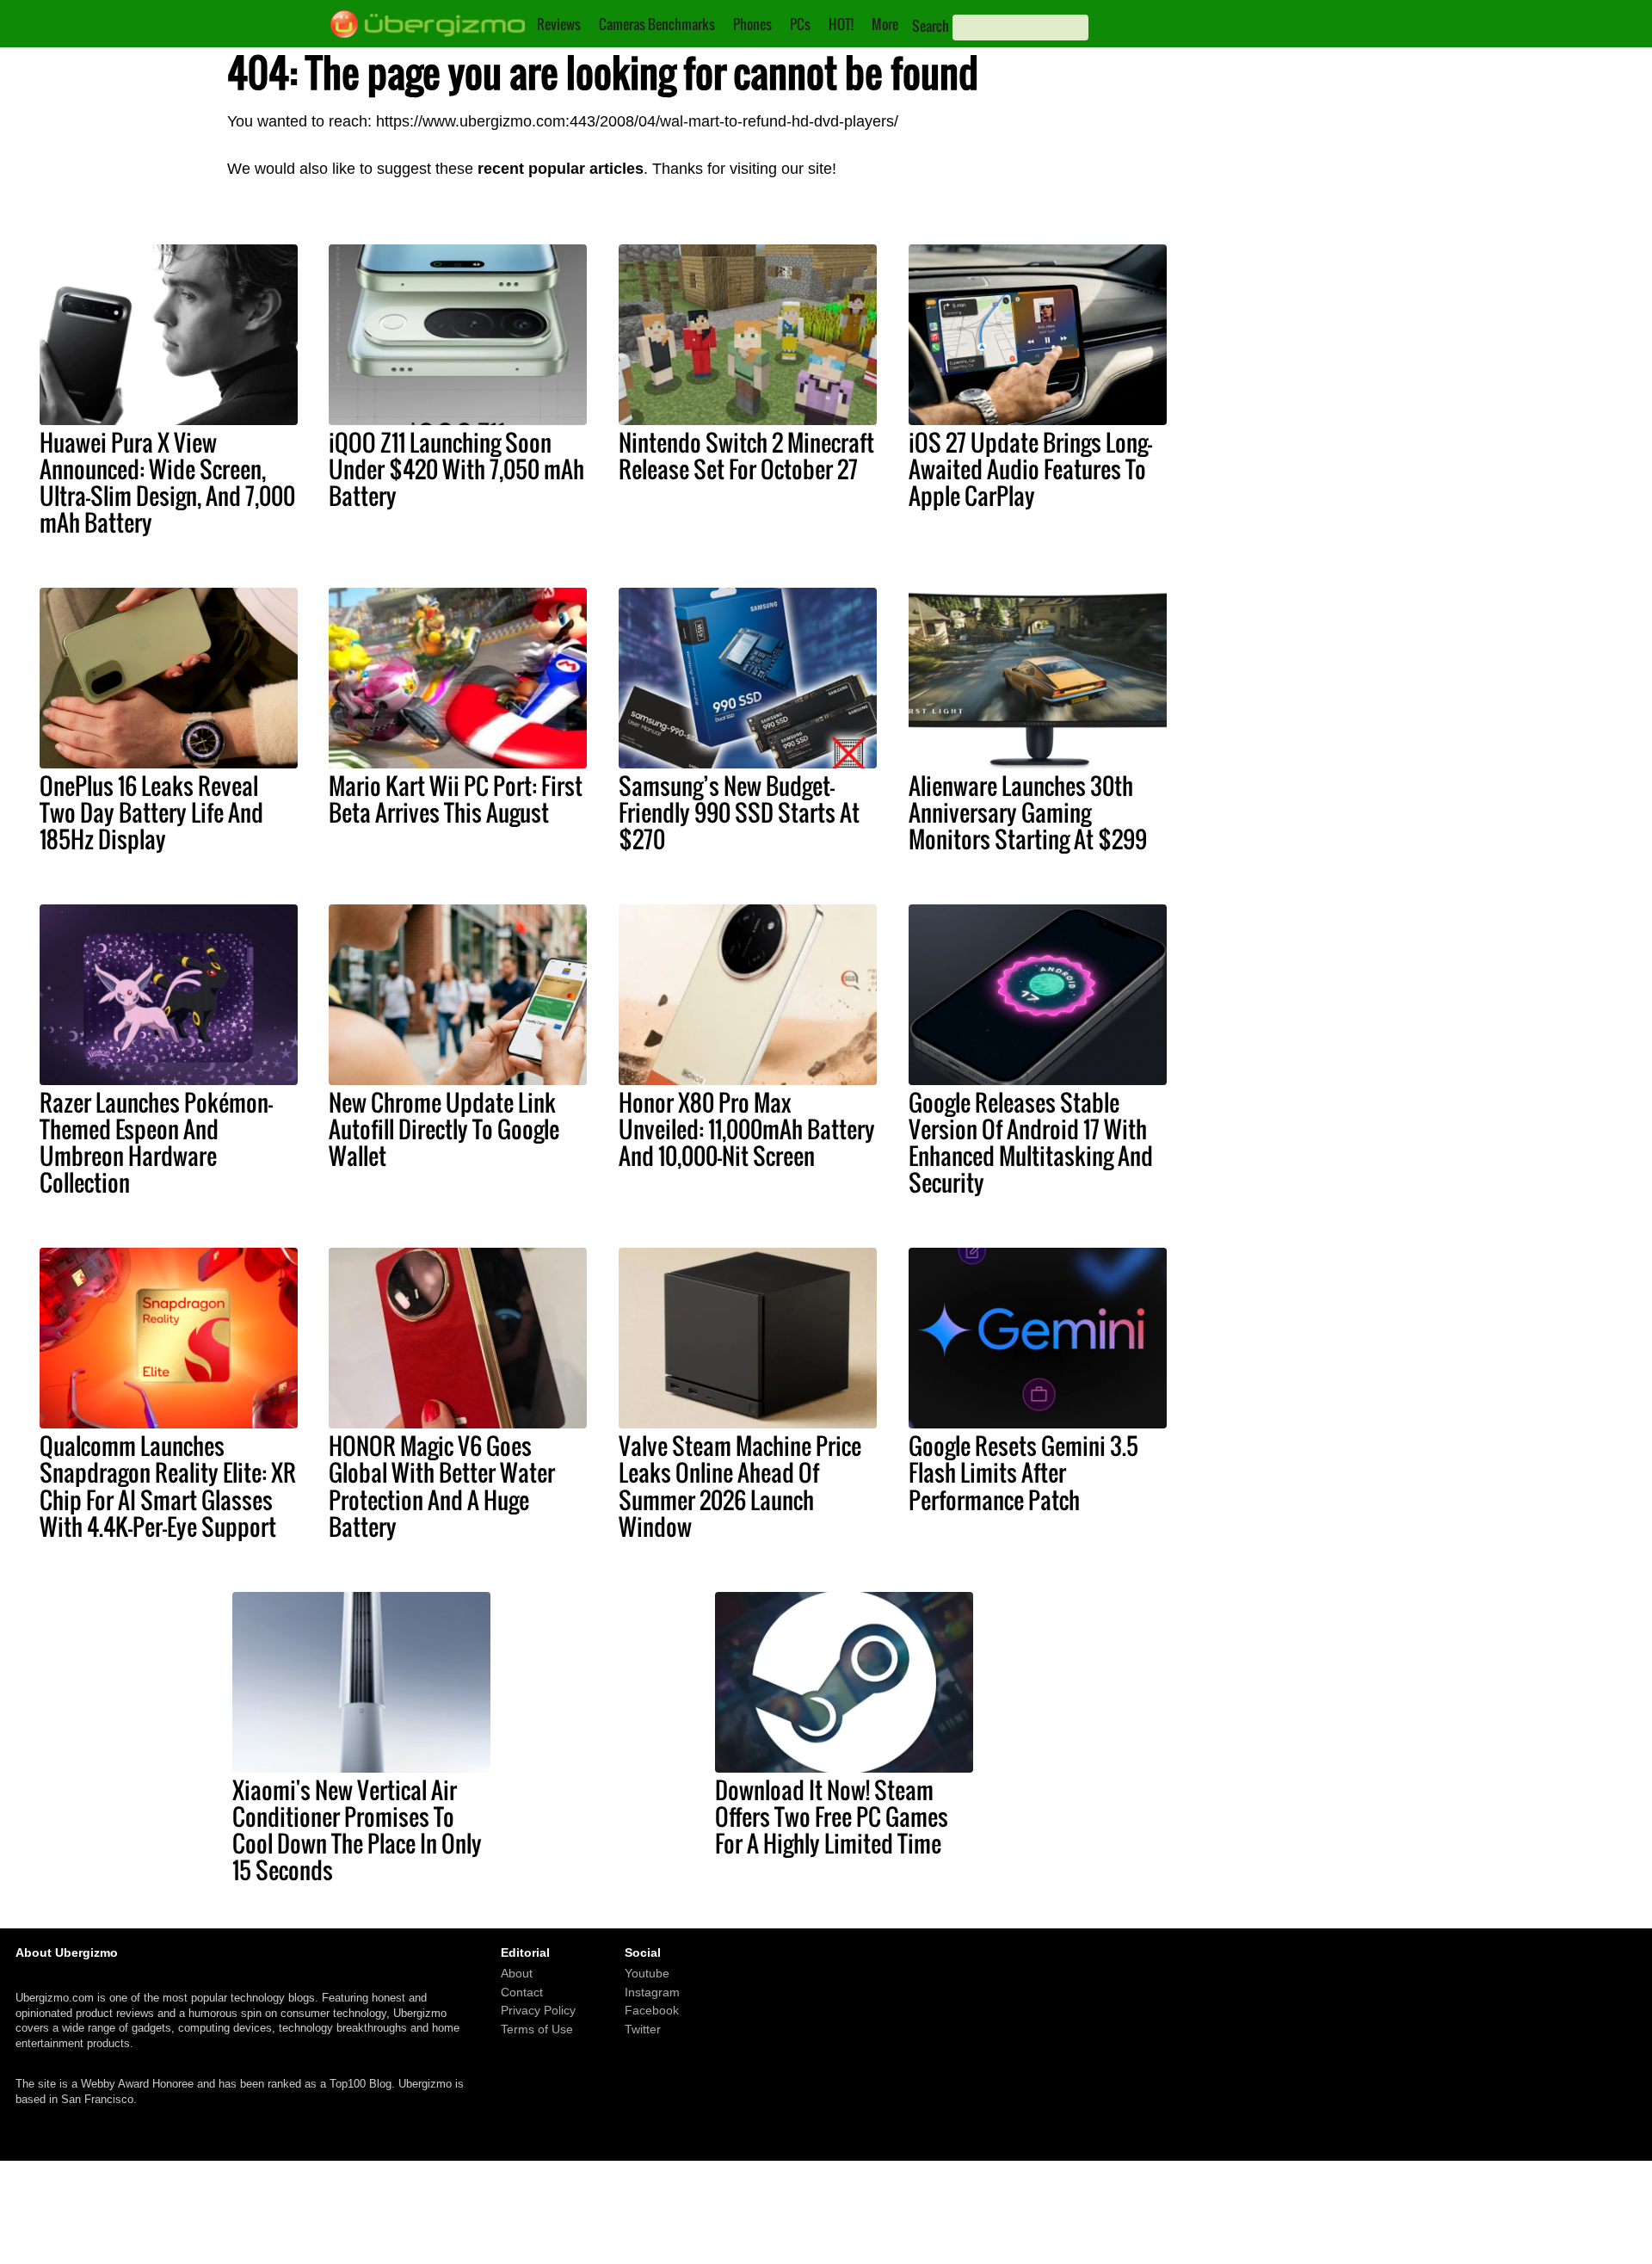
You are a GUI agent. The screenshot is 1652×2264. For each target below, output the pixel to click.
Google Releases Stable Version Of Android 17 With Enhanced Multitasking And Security (1031, 1142)
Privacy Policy (538, 2010)
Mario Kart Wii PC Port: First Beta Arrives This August (456, 799)
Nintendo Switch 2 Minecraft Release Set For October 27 (746, 456)
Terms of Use (537, 2029)
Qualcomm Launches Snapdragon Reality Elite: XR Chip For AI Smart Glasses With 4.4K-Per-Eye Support (168, 1486)
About (517, 1973)
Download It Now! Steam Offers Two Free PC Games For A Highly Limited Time (832, 1817)
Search (931, 26)
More (885, 24)
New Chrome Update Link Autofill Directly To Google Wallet (444, 1129)
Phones (752, 24)
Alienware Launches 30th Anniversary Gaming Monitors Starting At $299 (1028, 812)
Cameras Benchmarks (657, 24)
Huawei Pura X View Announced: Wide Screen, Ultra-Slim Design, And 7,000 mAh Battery (167, 482)
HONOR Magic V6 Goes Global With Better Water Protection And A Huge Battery (442, 1486)
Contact (522, 1992)
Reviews (559, 24)
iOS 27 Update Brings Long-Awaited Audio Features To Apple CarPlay (1030, 469)
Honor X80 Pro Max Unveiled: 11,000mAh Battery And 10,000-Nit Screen (747, 1129)
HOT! (841, 24)
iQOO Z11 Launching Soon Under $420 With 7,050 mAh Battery (456, 469)
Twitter (643, 2029)
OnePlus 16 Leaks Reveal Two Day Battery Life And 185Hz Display (151, 812)
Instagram (652, 1992)
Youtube (647, 1973)
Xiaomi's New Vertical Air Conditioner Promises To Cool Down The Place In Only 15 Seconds (357, 1830)
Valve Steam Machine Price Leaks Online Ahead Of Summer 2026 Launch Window (740, 1486)
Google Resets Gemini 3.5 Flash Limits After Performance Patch (1023, 1472)
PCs (800, 24)
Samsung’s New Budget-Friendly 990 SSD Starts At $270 (739, 812)
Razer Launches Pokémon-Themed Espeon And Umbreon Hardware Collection (156, 1142)
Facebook (652, 2010)
